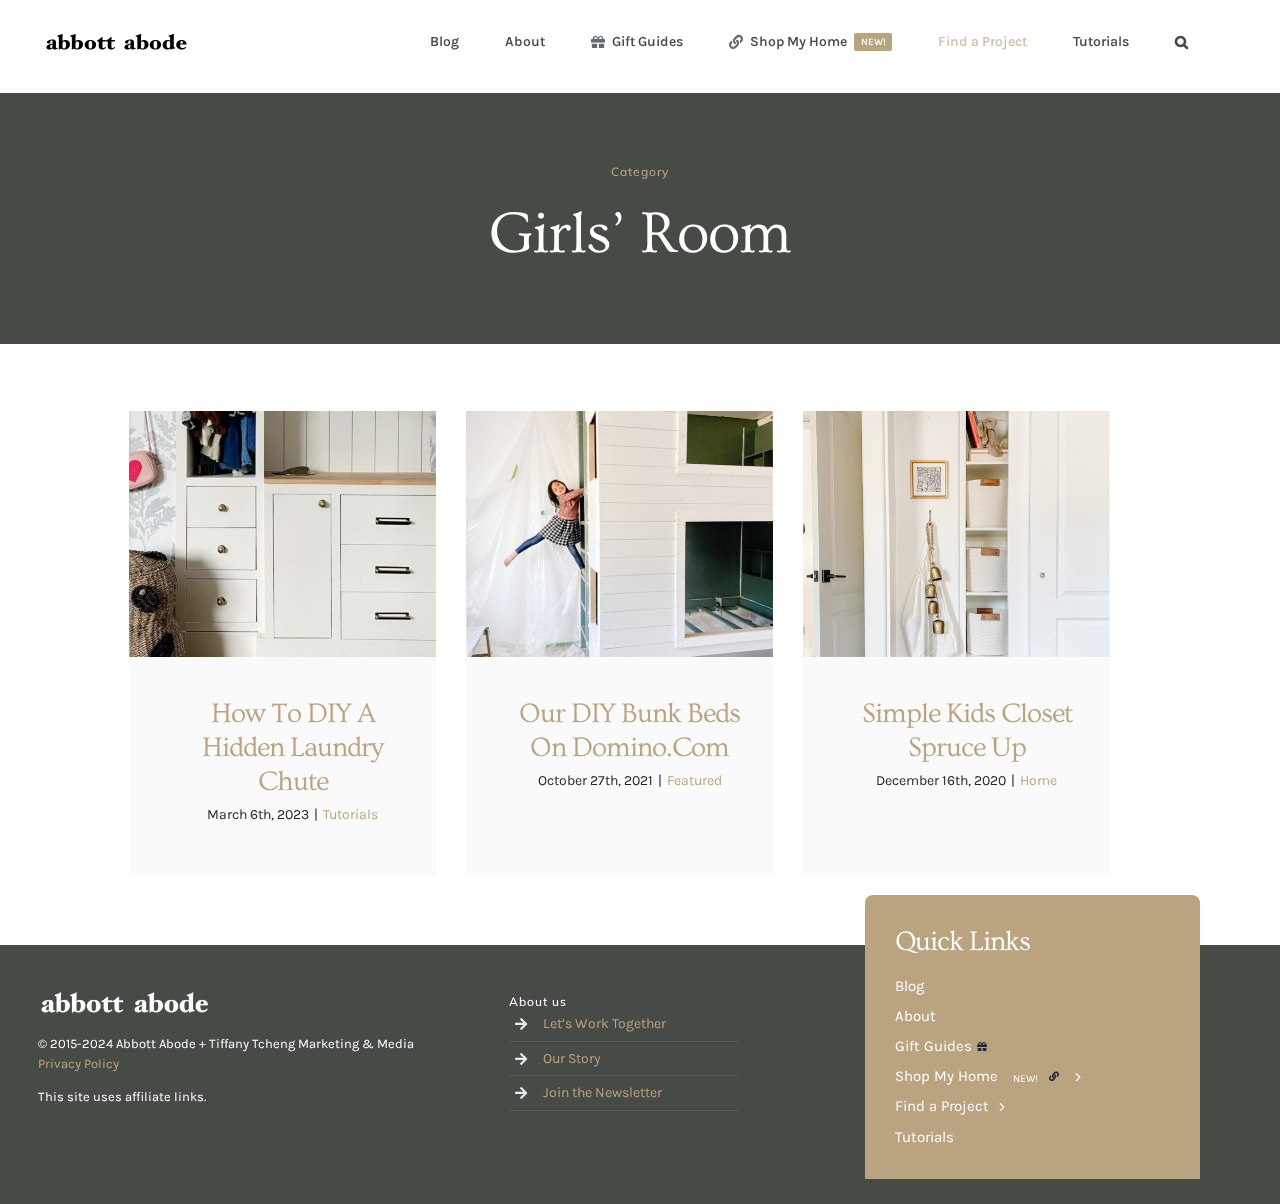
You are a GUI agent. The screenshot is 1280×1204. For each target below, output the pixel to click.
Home (1038, 780)
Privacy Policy (78, 1063)
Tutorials (350, 814)
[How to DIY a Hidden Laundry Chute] (282, 534)
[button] (1181, 42)
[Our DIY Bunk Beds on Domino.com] (619, 534)
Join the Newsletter (602, 1092)
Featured (694, 780)
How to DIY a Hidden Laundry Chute (292, 747)
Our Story (572, 1058)
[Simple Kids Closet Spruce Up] (956, 534)
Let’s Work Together (604, 1023)
